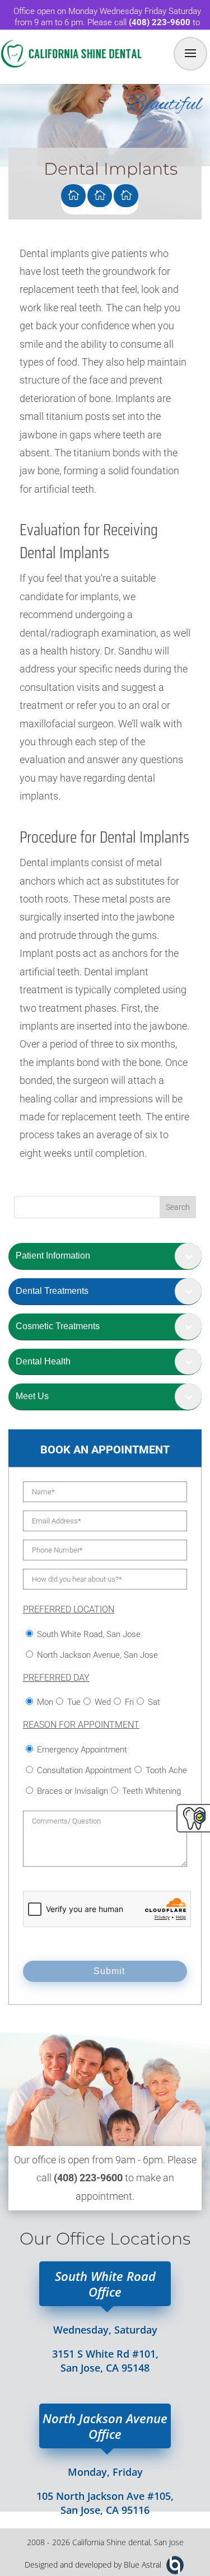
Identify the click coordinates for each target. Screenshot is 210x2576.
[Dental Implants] (126, 196)
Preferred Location (69, 1609)
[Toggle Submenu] (188, 1256)
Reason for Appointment (81, 1725)
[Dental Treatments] (100, 196)
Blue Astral (143, 2565)
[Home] (73, 196)
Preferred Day (56, 1678)
